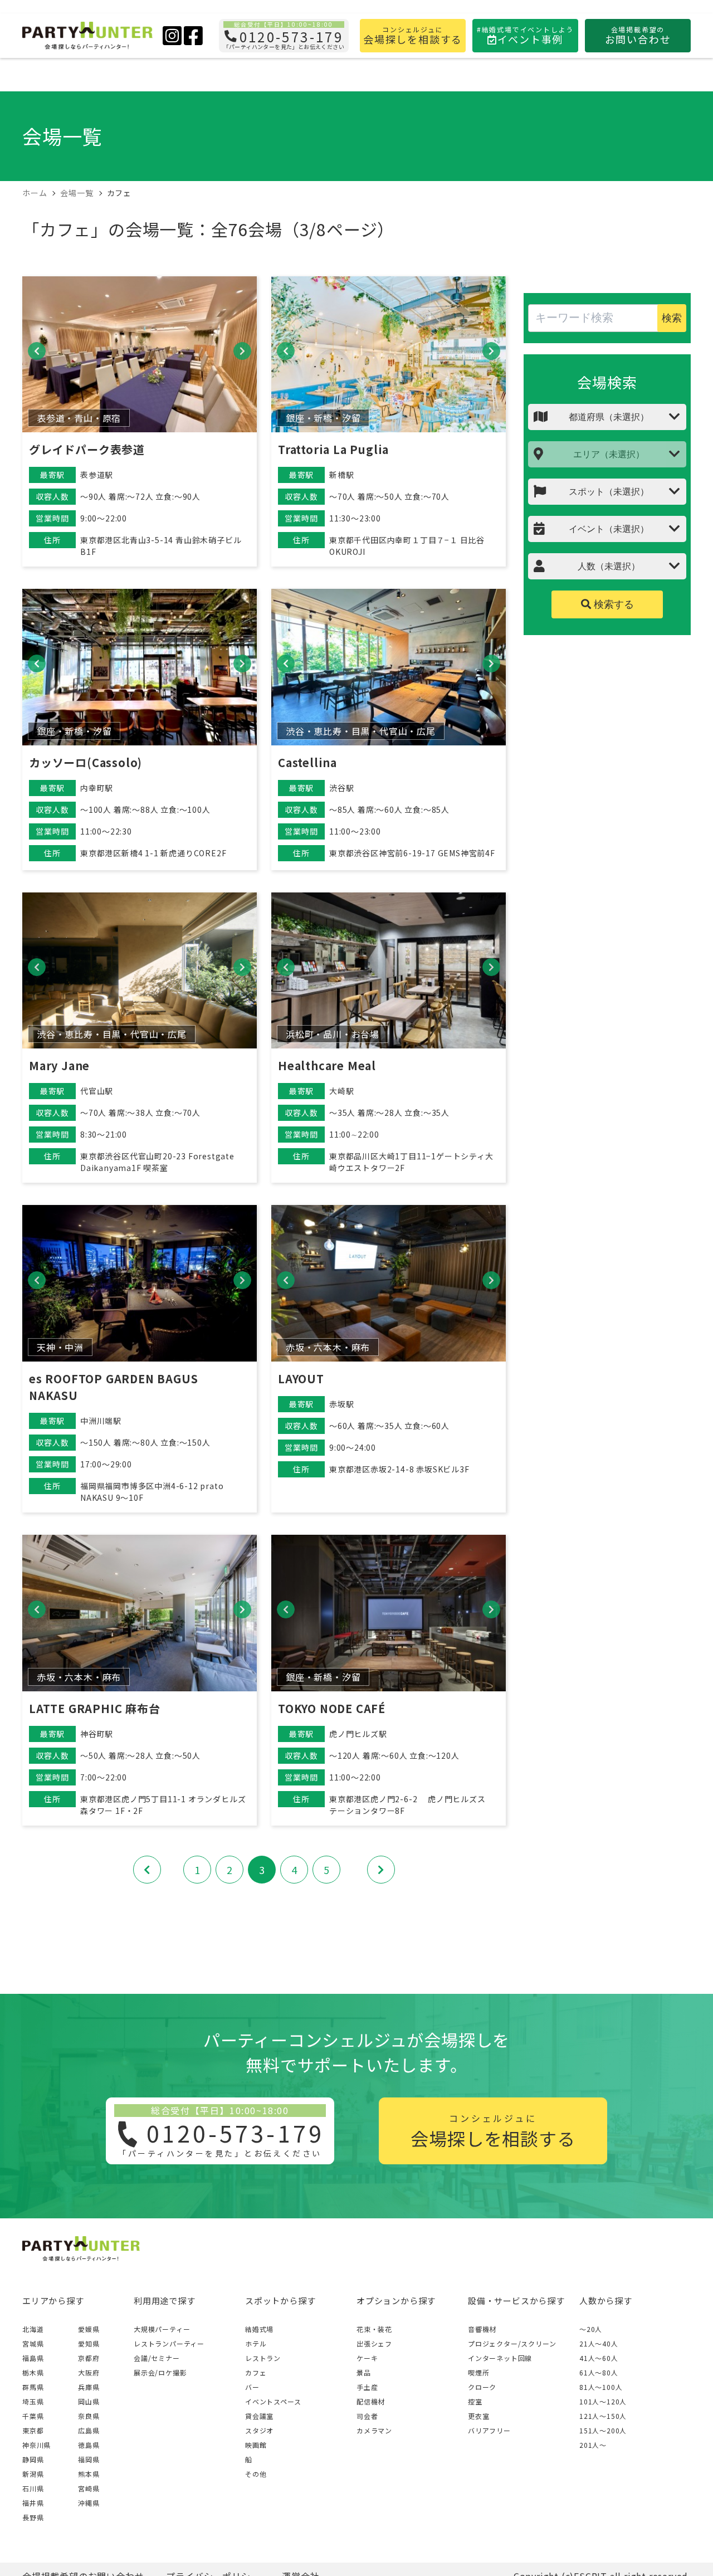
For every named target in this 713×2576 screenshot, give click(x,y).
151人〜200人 (603, 2430)
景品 (364, 2372)
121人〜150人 (603, 2416)
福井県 (33, 2503)
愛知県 (89, 2343)
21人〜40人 (599, 2343)
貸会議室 (259, 2416)
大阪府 (89, 2372)
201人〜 (593, 2445)
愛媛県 (89, 2329)
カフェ (256, 2372)
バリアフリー (489, 2430)
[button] (37, 351)
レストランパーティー (169, 2343)
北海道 (33, 2329)
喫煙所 (478, 2372)
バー (252, 2387)
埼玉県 (33, 2401)
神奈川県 (36, 2445)
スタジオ (259, 2430)
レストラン (263, 2358)
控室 (475, 2401)
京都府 (89, 2358)
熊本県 (89, 2474)
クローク (482, 2387)
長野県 (33, 2517)
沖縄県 (89, 2503)
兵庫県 (89, 2387)
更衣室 (478, 2416)
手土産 (367, 2387)
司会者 (367, 2416)
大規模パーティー (162, 2329)
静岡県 (33, 2459)
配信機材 (371, 2401)
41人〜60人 (599, 2358)
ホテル (256, 2343)
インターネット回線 (500, 2358)
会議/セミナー (157, 2358)
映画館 (256, 2445)
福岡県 (89, 2459)
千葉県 (33, 2416)
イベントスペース (273, 2401)
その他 (256, 2474)
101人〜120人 (603, 2401)
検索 (672, 318)
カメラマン (374, 2430)
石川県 (33, 2488)
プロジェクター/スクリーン (512, 2343)
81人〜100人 (601, 2387)
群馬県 (33, 2387)
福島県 (33, 2358)
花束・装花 (374, 2329)
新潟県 (33, 2474)
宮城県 (33, 2343)
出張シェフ (374, 2343)
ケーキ (367, 2358)
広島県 (89, 2430)
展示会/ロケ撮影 (160, 2372)
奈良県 (89, 2416)
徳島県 (89, 2445)
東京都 (33, 2430)
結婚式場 (259, 2329)
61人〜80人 (599, 2372)
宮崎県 (89, 2488)
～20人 (591, 2329)
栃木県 (33, 2372)
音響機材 (482, 2329)
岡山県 (89, 2401)
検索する (612, 604)
